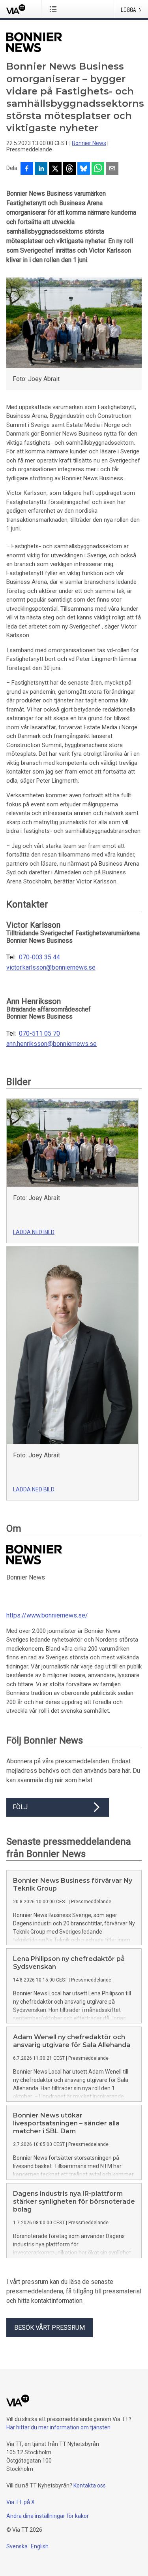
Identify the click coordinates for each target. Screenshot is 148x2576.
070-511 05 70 (39, 1034)
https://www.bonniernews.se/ (47, 1615)
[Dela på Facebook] (27, 169)
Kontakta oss (90, 2485)
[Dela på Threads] (69, 169)
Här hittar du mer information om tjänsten (58, 2427)
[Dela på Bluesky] (84, 169)
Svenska (17, 2546)
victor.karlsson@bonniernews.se (51, 968)
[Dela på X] (55, 169)
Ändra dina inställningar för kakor (48, 2516)
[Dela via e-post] (112, 169)
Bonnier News (89, 143)
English (40, 2546)
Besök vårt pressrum (50, 2328)
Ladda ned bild (34, 1232)
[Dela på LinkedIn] (41, 169)
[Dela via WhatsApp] (98, 169)
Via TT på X (21, 2502)
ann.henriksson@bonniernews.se (52, 1044)
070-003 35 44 (39, 957)
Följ (20, 1807)
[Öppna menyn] (55, 9)
